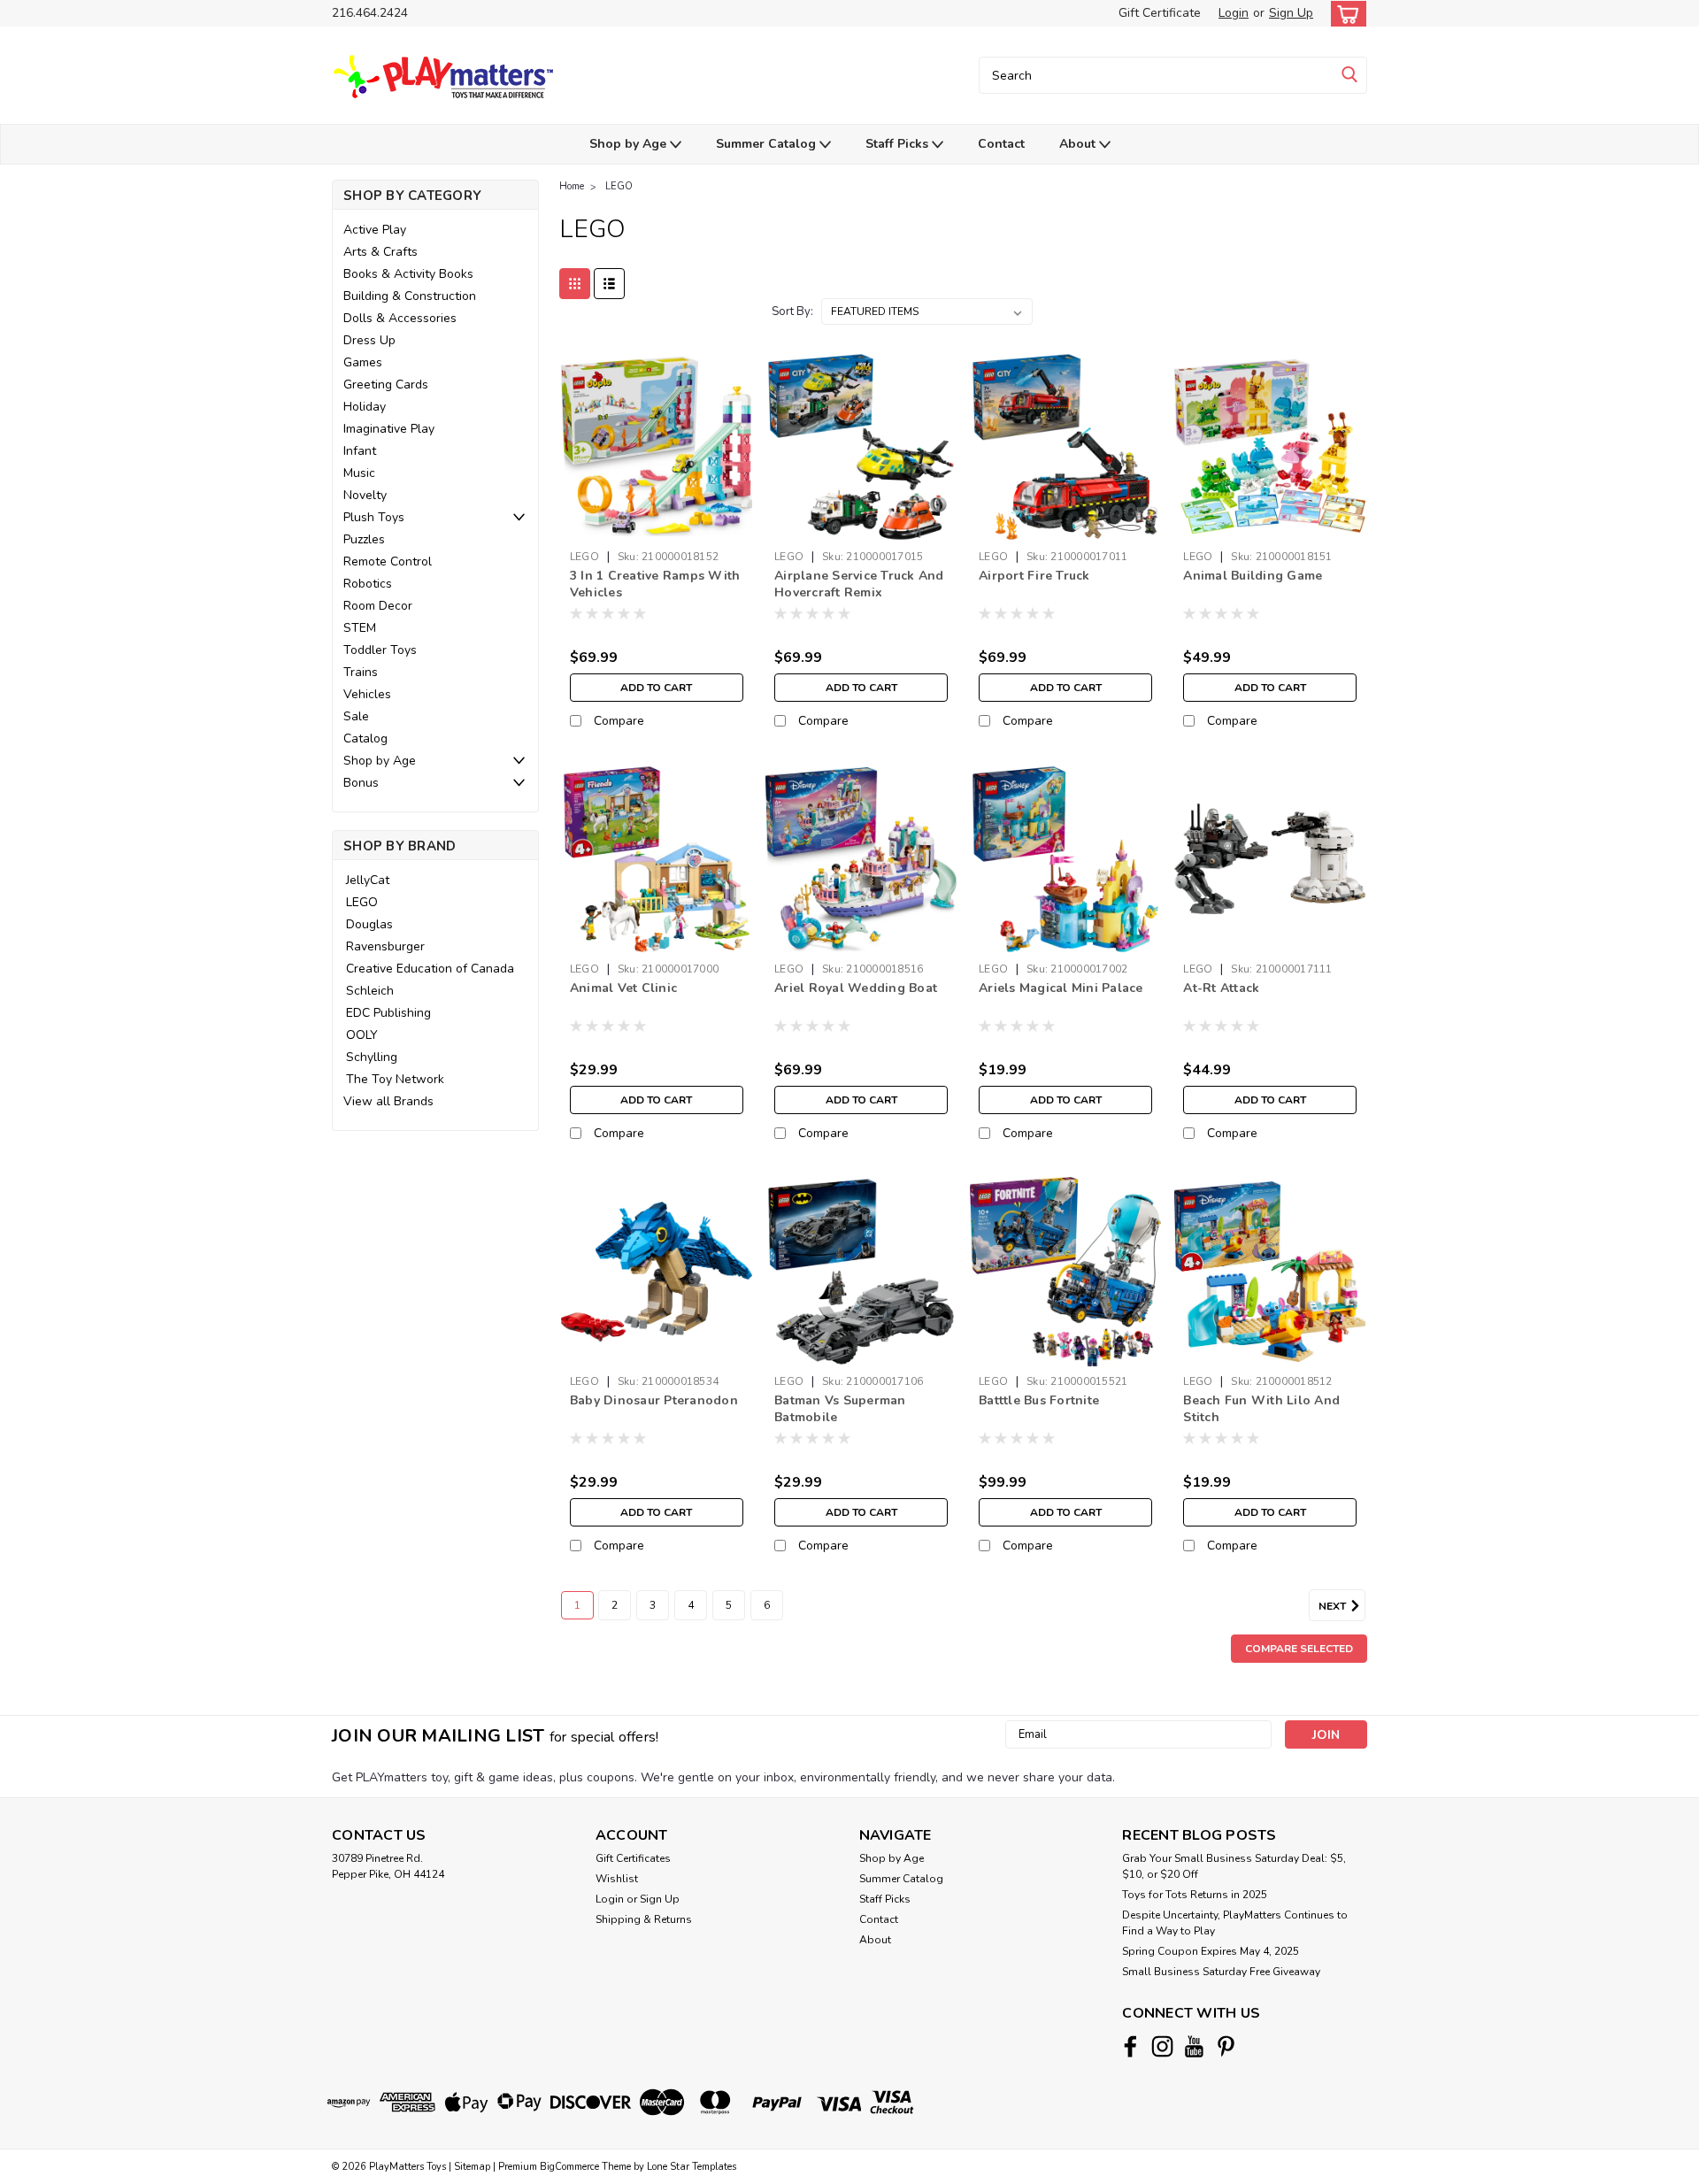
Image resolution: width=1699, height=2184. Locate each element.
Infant (360, 451)
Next (1334, 1606)
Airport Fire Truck (1034, 576)
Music (359, 473)
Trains (361, 672)
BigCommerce (569, 2167)
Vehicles (367, 694)
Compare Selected (1299, 1649)
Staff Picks (899, 144)
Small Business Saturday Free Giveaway (1221, 1972)
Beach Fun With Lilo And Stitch (1261, 1409)
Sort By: (792, 311)
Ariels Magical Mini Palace (1061, 988)
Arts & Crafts (381, 252)
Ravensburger (385, 946)
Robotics (368, 584)
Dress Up (369, 340)
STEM (360, 628)
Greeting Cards (386, 385)
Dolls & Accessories (400, 318)
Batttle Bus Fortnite (1039, 1400)
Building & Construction (410, 296)
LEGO (362, 902)
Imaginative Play (389, 429)
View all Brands (388, 1101)
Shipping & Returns (644, 1919)
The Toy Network (395, 1079)
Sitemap (472, 2167)
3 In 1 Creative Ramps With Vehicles (655, 584)
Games (363, 362)
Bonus (361, 783)
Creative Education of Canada (430, 969)
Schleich (370, 991)
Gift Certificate (1160, 13)
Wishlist (617, 1879)
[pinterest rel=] (1226, 2046)
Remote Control (388, 561)
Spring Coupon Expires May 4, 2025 (1211, 1951)
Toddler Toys (380, 650)
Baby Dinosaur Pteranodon (654, 1400)
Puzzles (364, 539)
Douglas (369, 924)
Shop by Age (630, 144)
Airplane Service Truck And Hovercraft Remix (859, 584)
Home (572, 186)
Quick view (656, 529)
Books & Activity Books (408, 274)
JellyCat (368, 880)
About (1079, 144)
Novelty (365, 495)
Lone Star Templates (692, 2167)
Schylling (372, 1057)
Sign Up (1291, 13)
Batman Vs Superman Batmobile (840, 1409)
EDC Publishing (388, 1013)
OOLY (362, 1035)
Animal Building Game (1253, 576)
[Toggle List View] (609, 284)
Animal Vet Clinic (623, 988)
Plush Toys (374, 517)
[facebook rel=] (1130, 2046)
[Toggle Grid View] (575, 284)
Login (1234, 13)
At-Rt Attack (1221, 988)
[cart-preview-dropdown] (1345, 14)
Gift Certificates (633, 1858)
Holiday (365, 407)
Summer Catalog (768, 144)
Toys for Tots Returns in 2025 (1195, 1895)
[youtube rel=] (1194, 2046)
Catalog (365, 738)
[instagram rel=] (1162, 2046)
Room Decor (378, 606)
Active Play (375, 230)
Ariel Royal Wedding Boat (856, 988)
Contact (1001, 144)
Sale (356, 716)
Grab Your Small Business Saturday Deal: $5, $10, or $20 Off (1234, 1866)
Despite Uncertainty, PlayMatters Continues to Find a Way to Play (1235, 1923)
